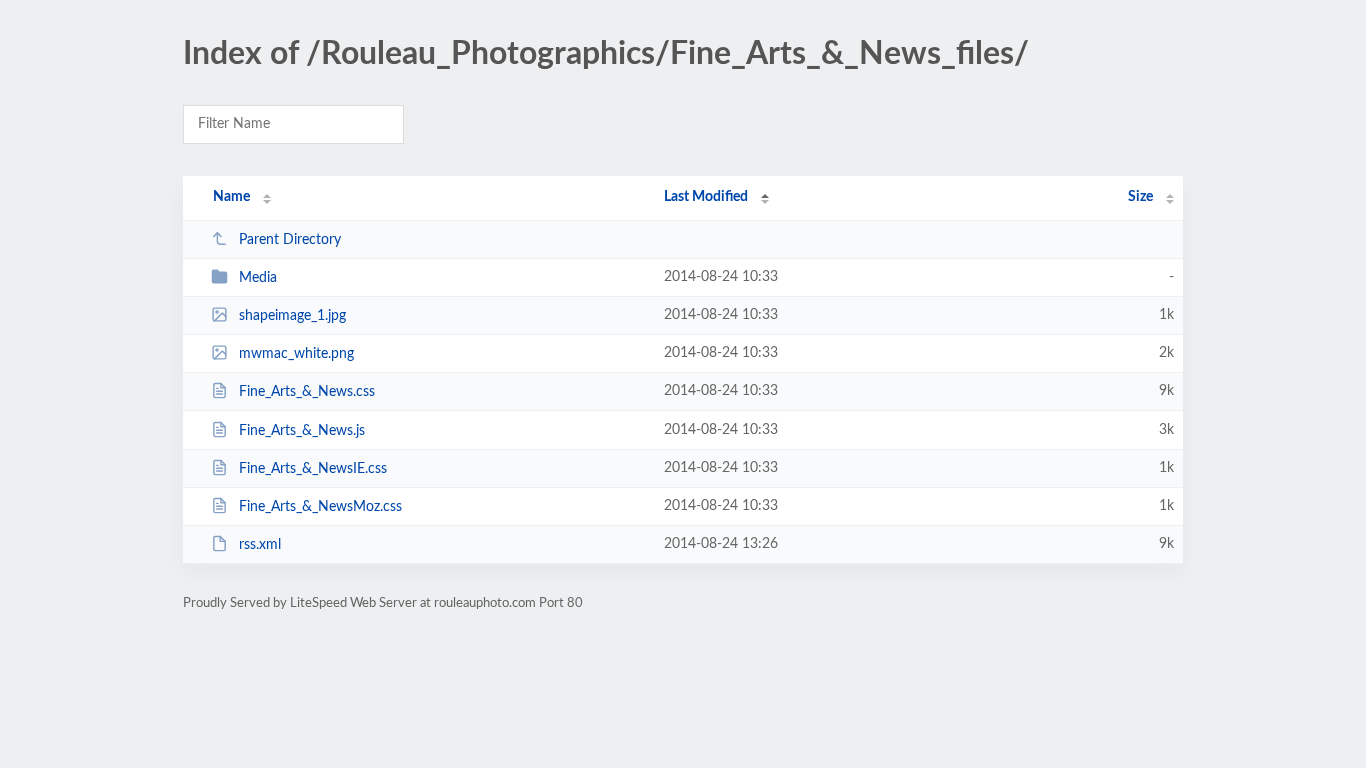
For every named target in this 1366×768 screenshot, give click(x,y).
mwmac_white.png (296, 354)
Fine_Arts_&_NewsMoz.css (320, 507)
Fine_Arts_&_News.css (307, 392)
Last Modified (706, 197)
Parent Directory (290, 240)
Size (1140, 197)
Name (231, 197)
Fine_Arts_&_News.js (302, 431)
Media (258, 278)
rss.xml (260, 545)
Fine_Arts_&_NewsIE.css (313, 469)
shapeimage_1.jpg (292, 316)
